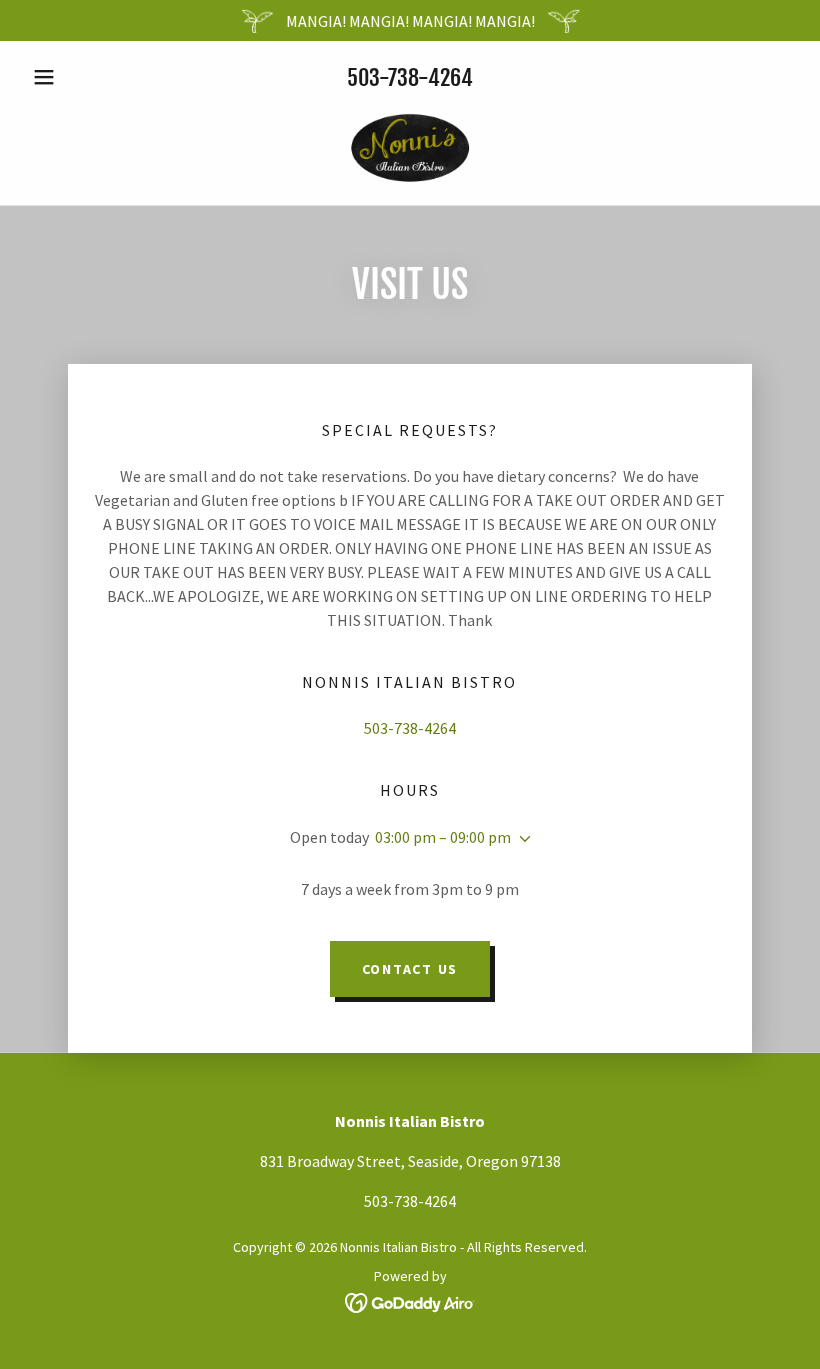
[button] (82, 77)
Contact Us (410, 969)
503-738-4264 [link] (410, 77)
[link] (410, 145)
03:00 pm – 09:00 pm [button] (443, 837)
